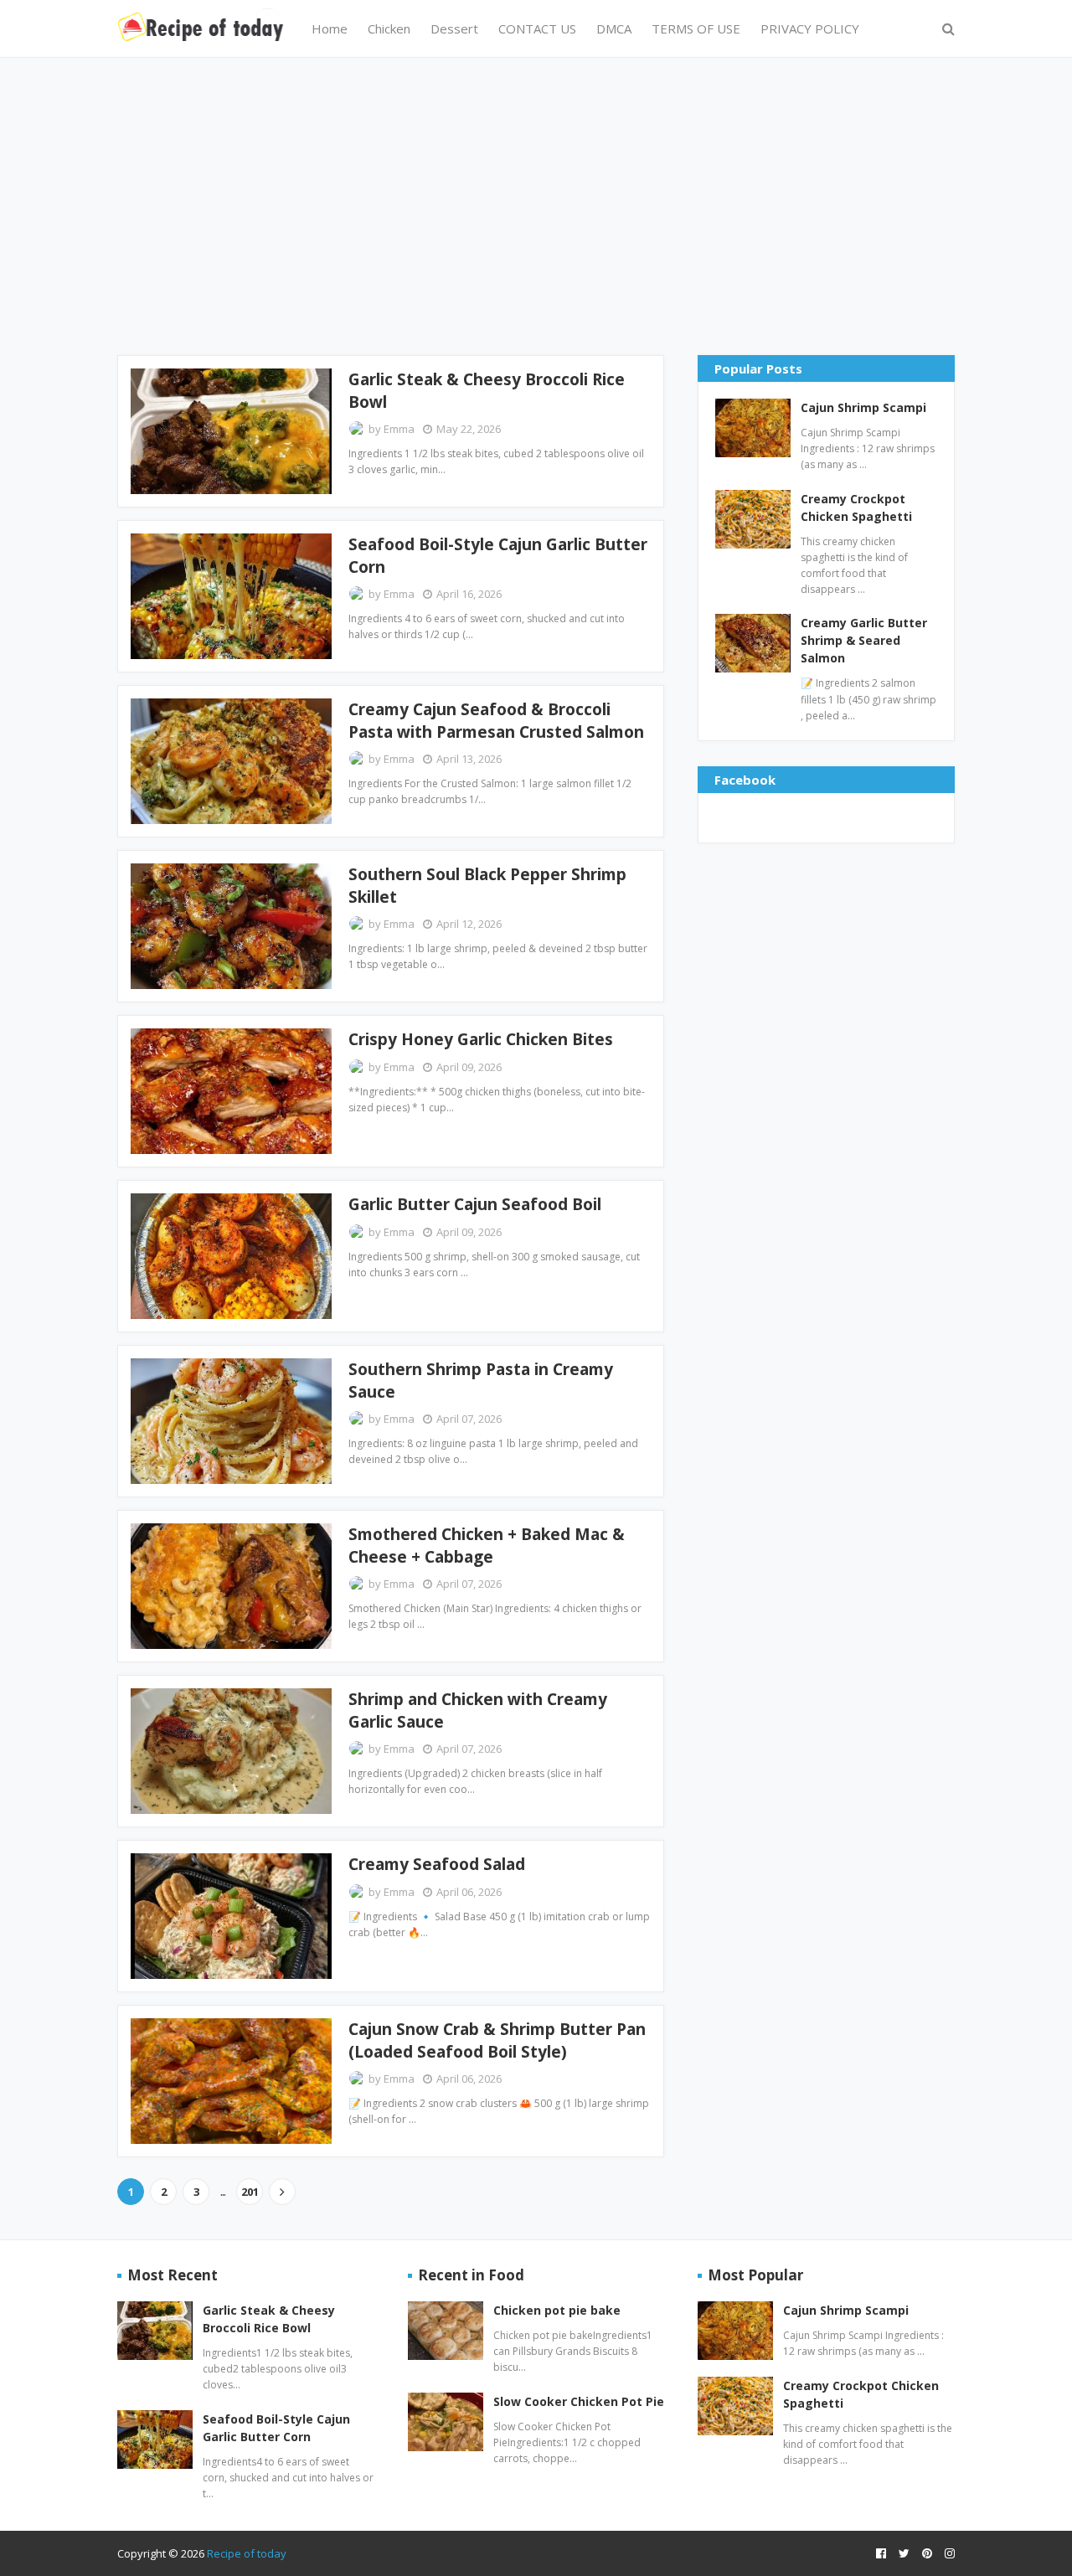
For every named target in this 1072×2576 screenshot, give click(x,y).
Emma (399, 429)
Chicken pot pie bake (557, 2310)
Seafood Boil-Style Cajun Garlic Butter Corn (498, 556)
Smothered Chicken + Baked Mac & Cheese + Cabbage (487, 1546)
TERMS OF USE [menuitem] (696, 28)
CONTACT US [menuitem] (537, 28)
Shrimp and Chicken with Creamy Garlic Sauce (478, 1710)
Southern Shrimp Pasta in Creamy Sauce (481, 1381)
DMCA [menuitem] (614, 28)
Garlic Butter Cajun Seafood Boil (475, 1204)
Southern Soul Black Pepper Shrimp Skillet (487, 886)
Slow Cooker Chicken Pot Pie (579, 2401)
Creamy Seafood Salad (437, 1864)
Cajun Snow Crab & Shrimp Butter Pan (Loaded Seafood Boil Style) (497, 2040)
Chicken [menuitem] (389, 28)
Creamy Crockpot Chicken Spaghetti (856, 507)
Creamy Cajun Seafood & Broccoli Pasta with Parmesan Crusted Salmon (496, 721)
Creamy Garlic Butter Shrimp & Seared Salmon (864, 640)
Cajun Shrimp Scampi (863, 407)
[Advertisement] (536, 204)
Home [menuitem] (330, 28)
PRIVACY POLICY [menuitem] (810, 28)
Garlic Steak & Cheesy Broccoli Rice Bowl (487, 391)
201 (250, 2192)
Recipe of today (247, 2553)
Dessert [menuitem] (454, 28)
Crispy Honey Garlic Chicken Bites (481, 1039)
